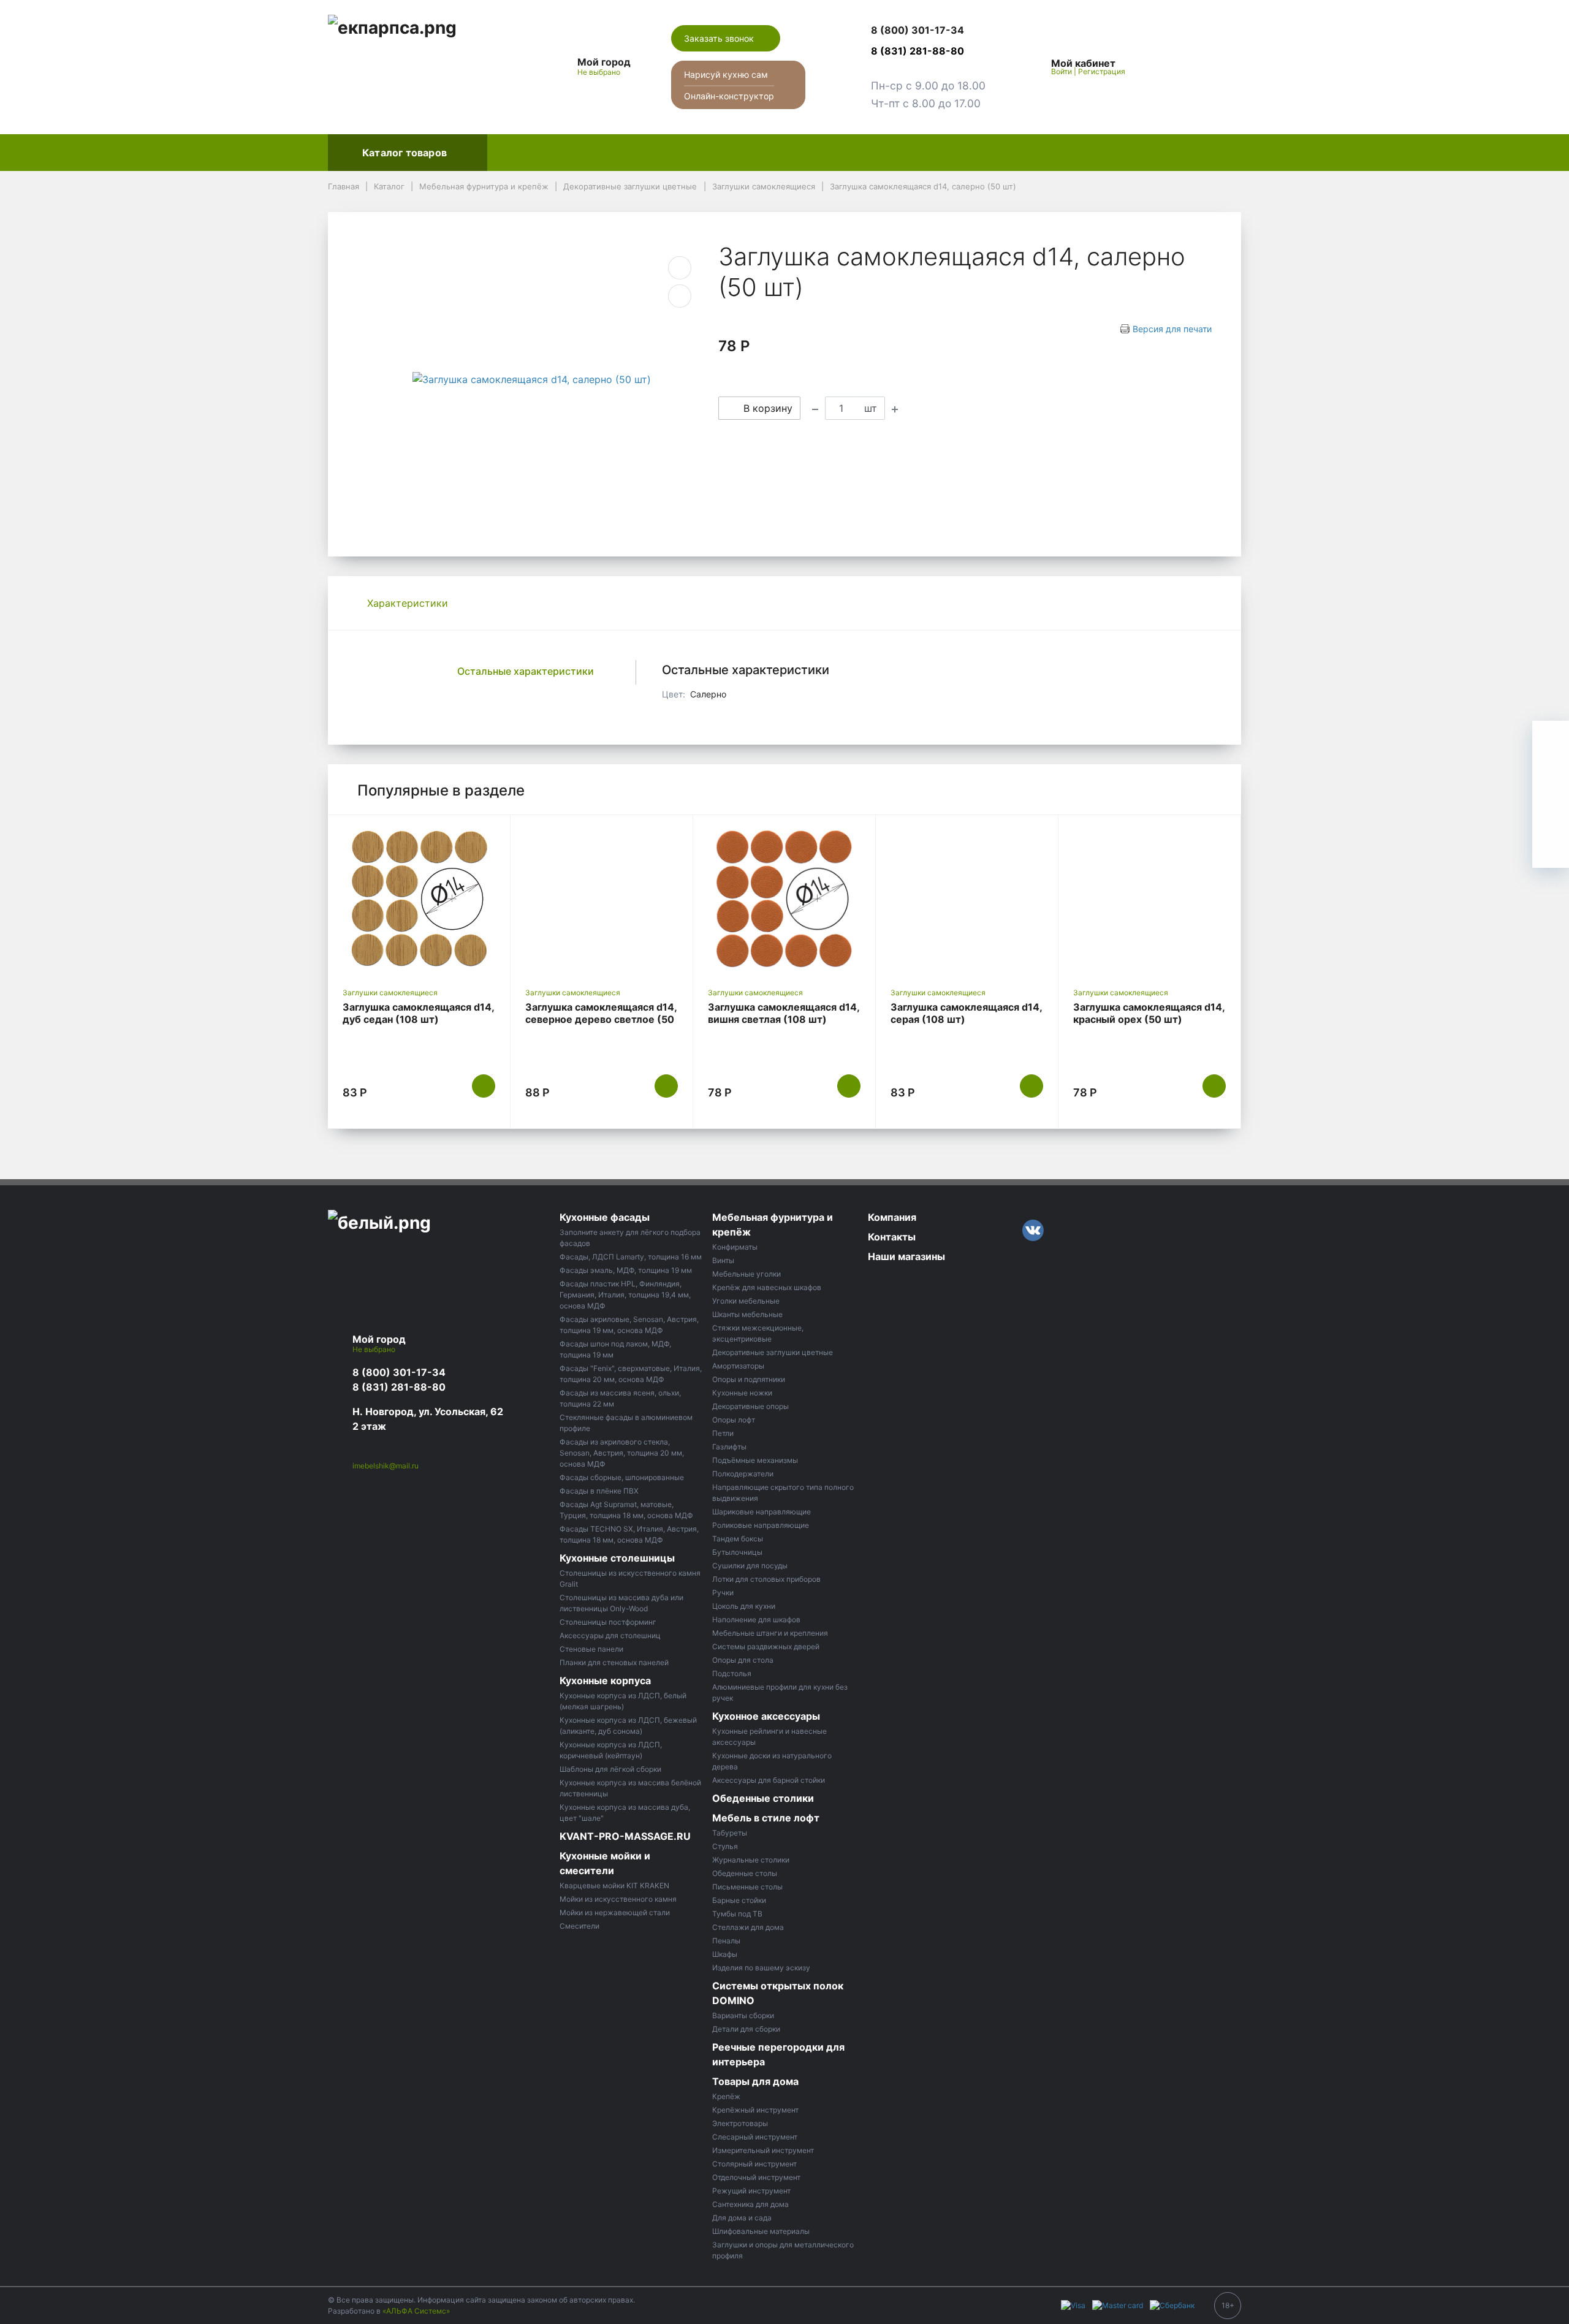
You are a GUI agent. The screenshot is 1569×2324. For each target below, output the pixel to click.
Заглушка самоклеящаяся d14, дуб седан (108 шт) (418, 1013)
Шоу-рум (925, 153)
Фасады (517, 153)
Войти (1062, 71)
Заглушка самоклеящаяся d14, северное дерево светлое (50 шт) (601, 1019)
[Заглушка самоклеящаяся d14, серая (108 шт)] (967, 898)
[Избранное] (1164, 67)
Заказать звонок (720, 38)
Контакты (1072, 153)
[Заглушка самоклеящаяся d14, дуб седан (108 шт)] (419, 898)
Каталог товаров (405, 153)
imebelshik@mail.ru (386, 1466)
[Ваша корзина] (1221, 67)
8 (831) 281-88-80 (399, 1387)
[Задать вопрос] (1551, 849)
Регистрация (1102, 71)
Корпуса (665, 153)
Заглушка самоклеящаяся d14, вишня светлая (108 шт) (784, 1013)
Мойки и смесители (831, 153)
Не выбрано (600, 72)
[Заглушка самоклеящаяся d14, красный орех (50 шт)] (1149, 898)
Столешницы (591, 153)
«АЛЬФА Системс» (416, 2311)
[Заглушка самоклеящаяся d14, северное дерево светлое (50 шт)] (602, 898)
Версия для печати (1172, 329)
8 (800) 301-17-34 (399, 1372)
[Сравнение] (1193, 67)
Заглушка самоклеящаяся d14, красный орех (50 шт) (1149, 1013)
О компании (998, 153)
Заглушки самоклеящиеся (390, 993)
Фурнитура (734, 153)
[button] (928, 31)
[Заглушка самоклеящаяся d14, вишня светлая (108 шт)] (784, 898)
